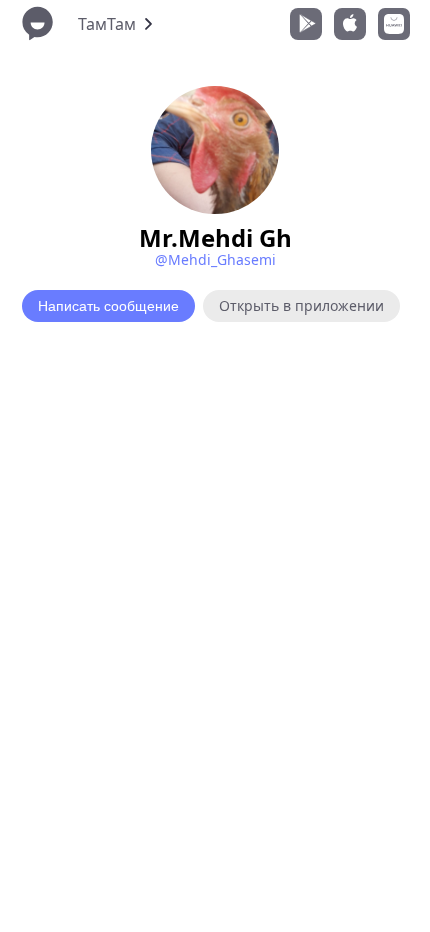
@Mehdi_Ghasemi (215, 259)
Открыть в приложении (301, 305)
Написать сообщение (108, 306)
